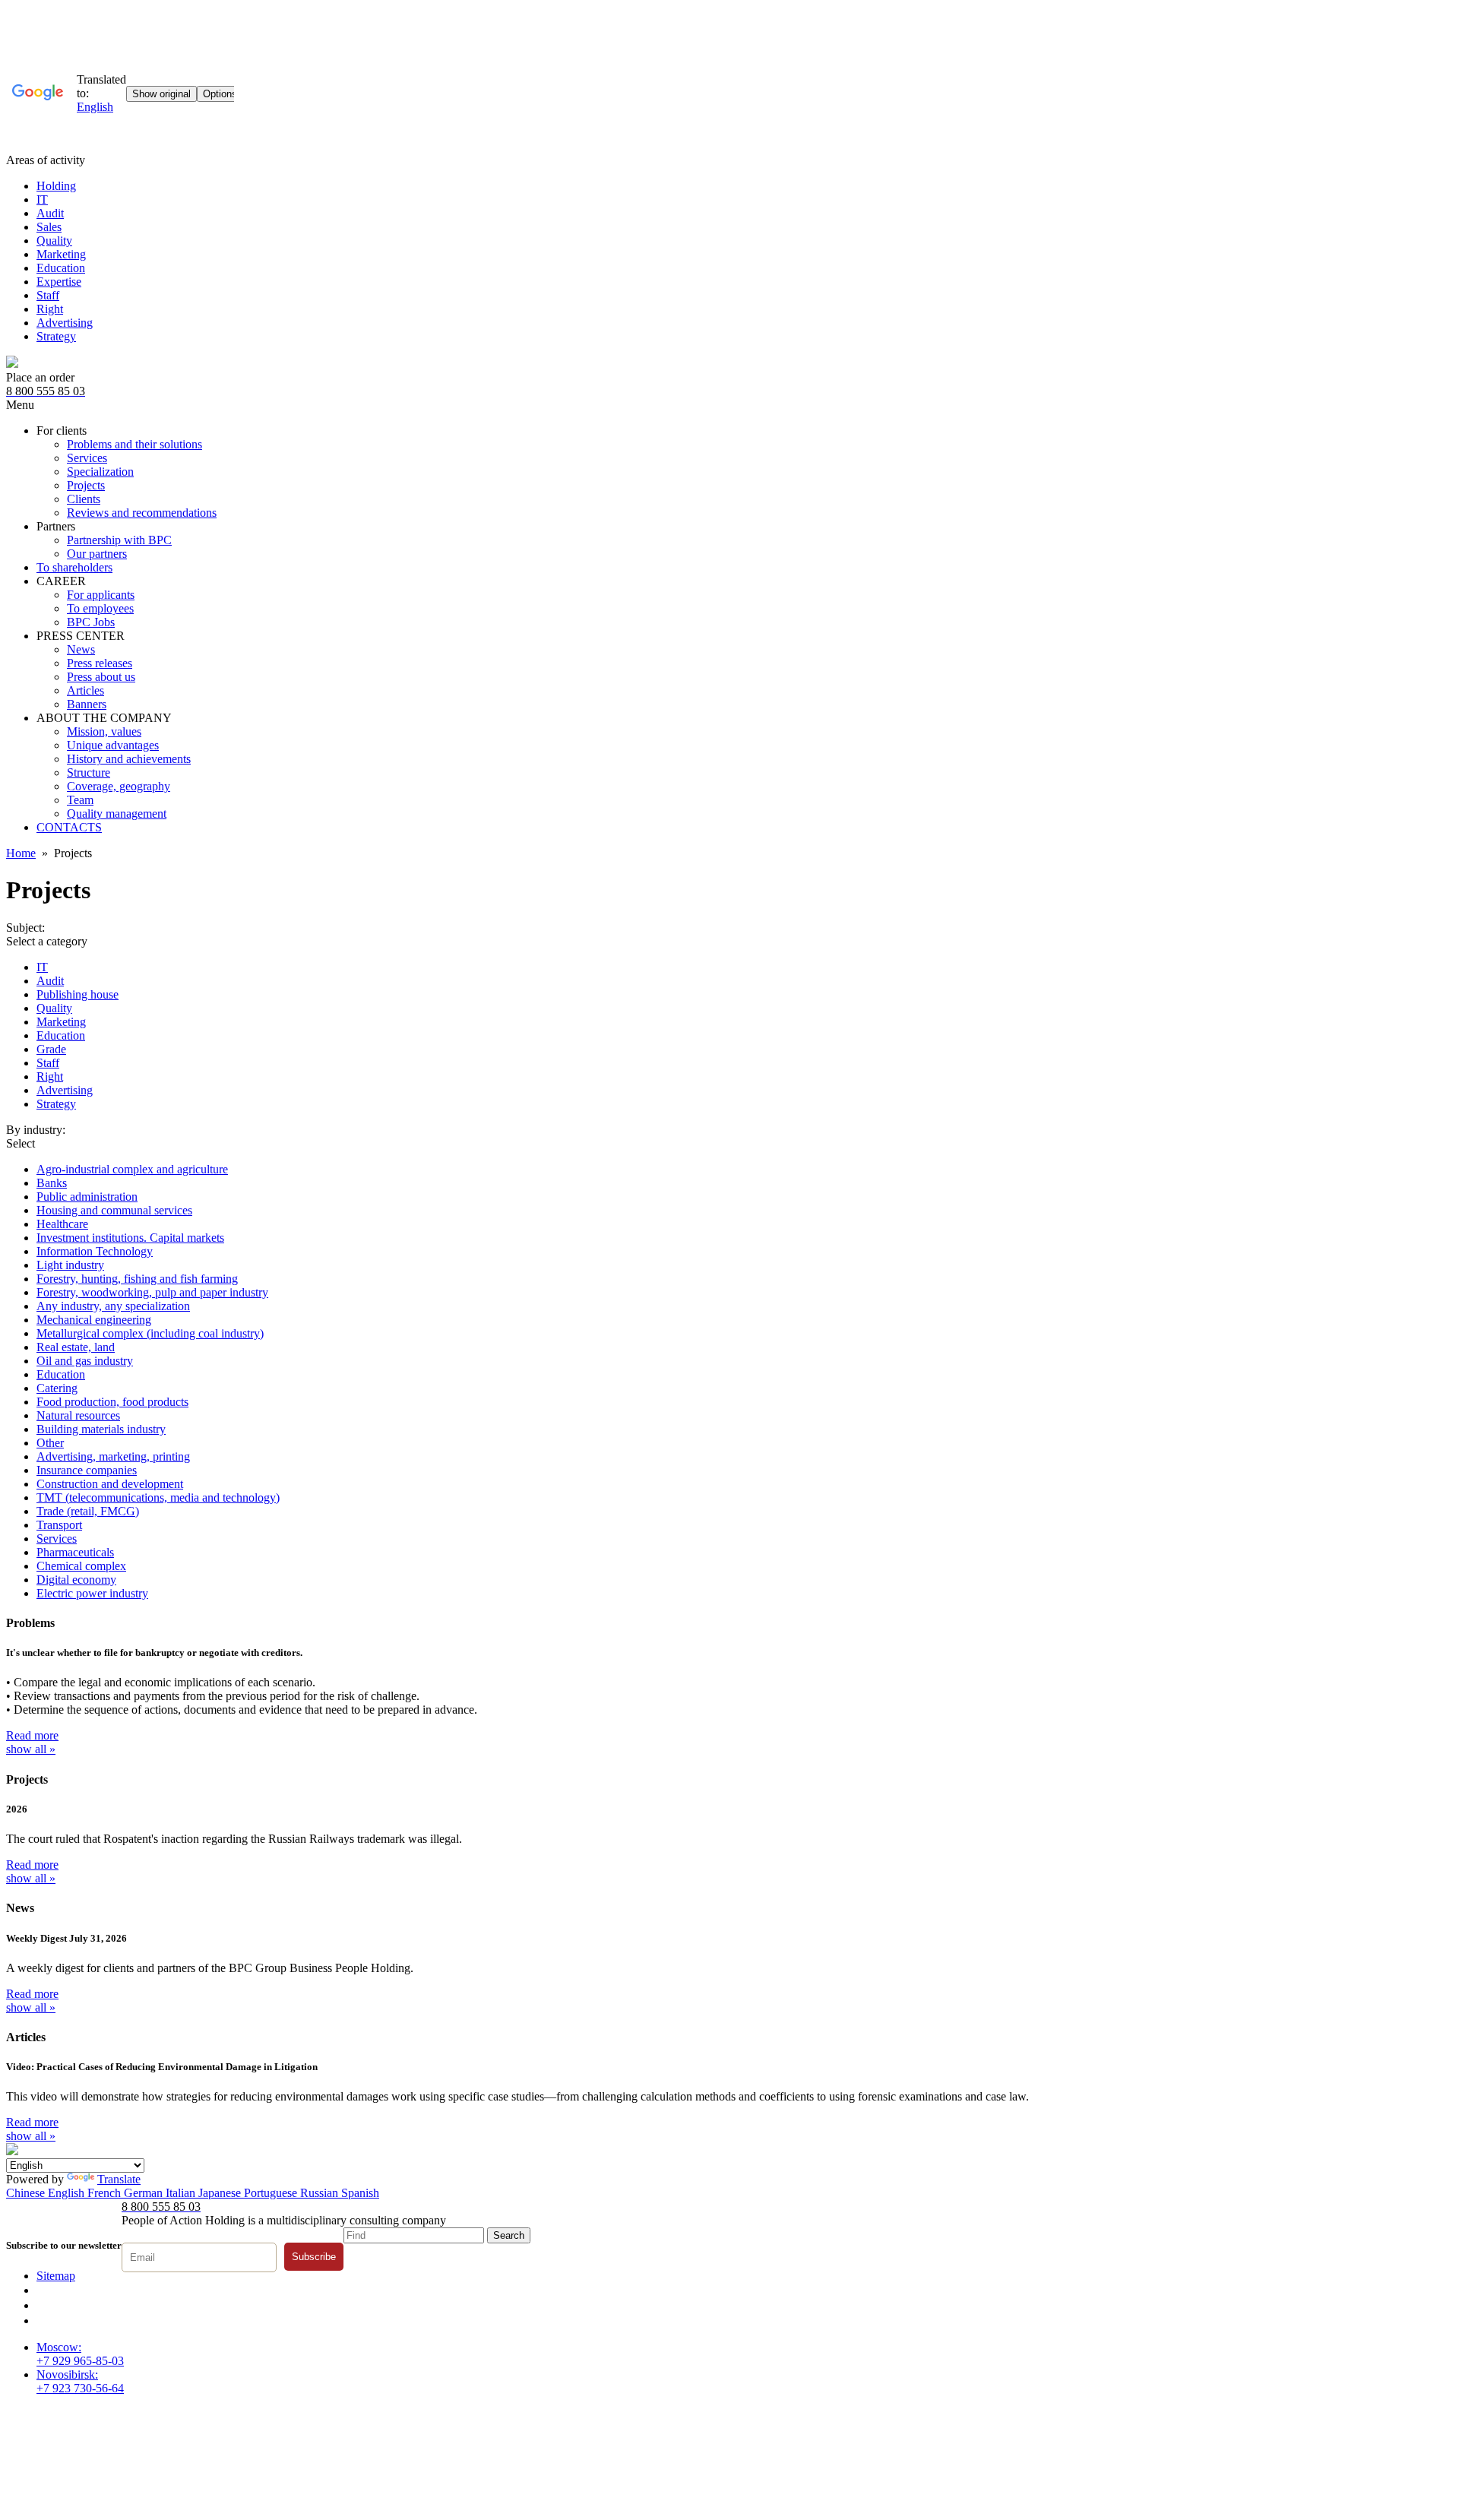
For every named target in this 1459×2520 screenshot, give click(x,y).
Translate (119, 2179)
